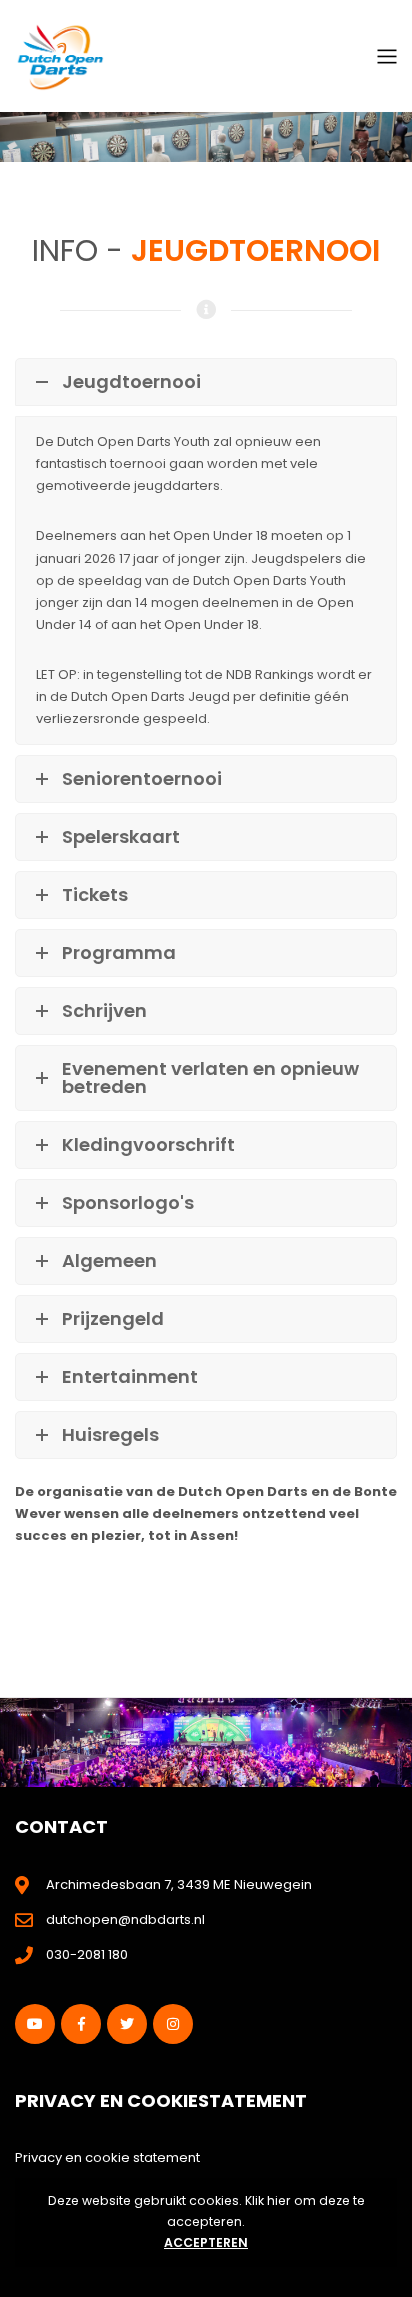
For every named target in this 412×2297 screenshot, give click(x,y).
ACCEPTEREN (206, 2242)
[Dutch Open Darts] (60, 55)
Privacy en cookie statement (107, 2157)
